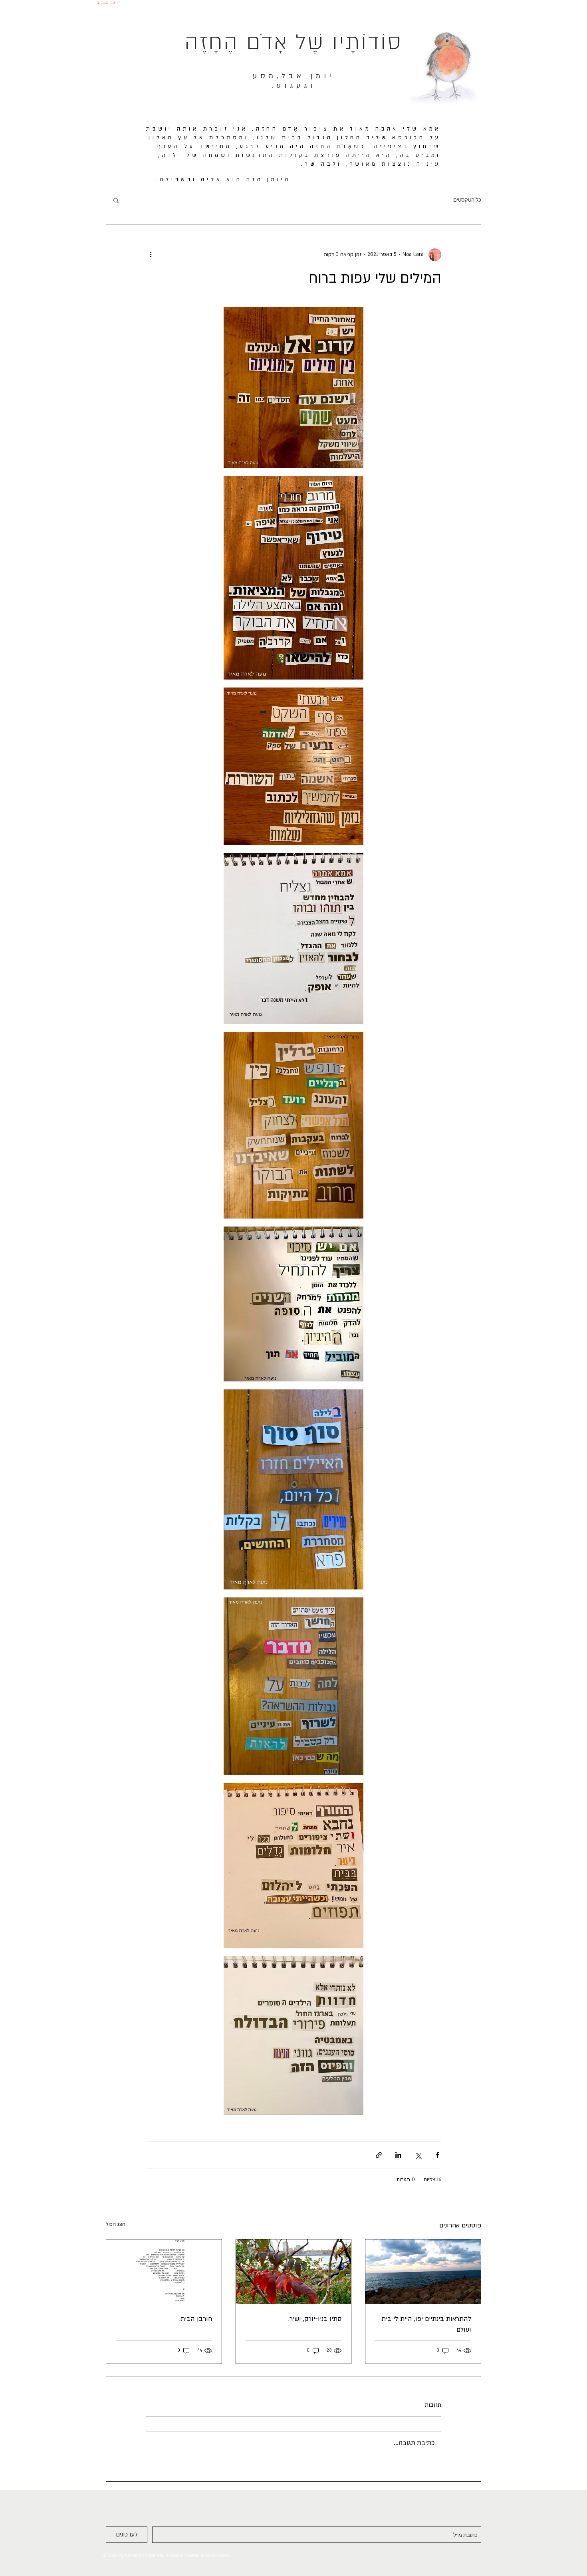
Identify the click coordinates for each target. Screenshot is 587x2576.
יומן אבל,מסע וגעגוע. (294, 81)
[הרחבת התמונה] (293, 388)
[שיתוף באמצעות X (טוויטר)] (418, 2155)
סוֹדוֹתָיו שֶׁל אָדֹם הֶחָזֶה (293, 43)
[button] (116, 200)
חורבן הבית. (196, 2319)
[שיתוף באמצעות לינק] (379, 2155)
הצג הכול (116, 2224)
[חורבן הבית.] (164, 2272)
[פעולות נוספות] (151, 255)
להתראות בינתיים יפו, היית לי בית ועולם (426, 2324)
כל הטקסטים (467, 200)
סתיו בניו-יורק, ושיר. (315, 2319)
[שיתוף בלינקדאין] (398, 2155)
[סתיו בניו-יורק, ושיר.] (294, 2272)
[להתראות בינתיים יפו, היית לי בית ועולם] (423, 2272)
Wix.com (220, 2555)
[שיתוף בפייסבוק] (437, 2155)
